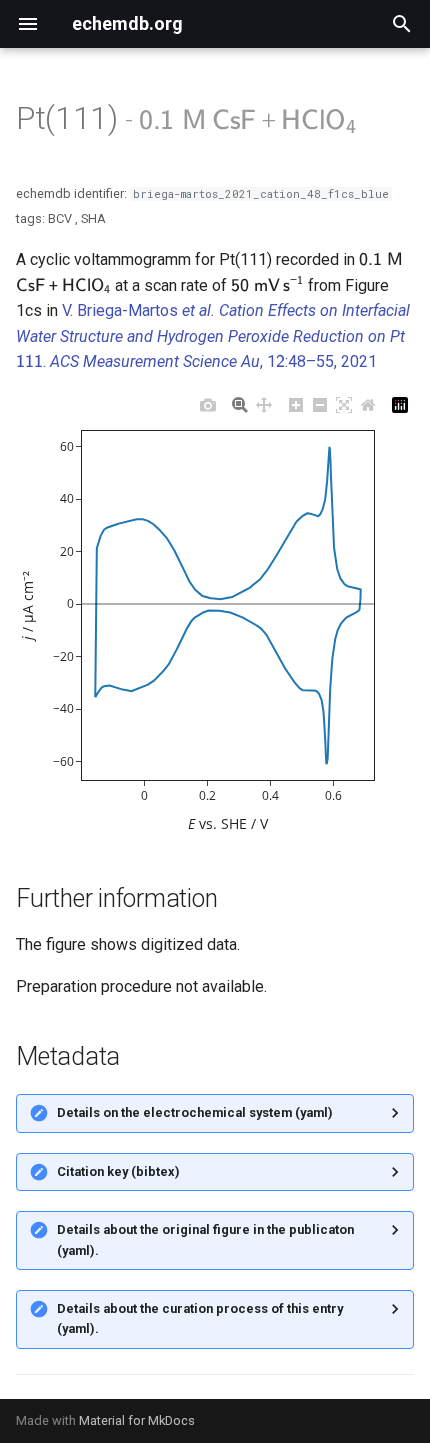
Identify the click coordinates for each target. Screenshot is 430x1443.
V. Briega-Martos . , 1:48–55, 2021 (213, 336)
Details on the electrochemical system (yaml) (195, 1112)
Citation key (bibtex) (118, 1171)
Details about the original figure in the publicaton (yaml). (205, 1239)
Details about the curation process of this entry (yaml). (200, 1318)
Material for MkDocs (137, 1420)
